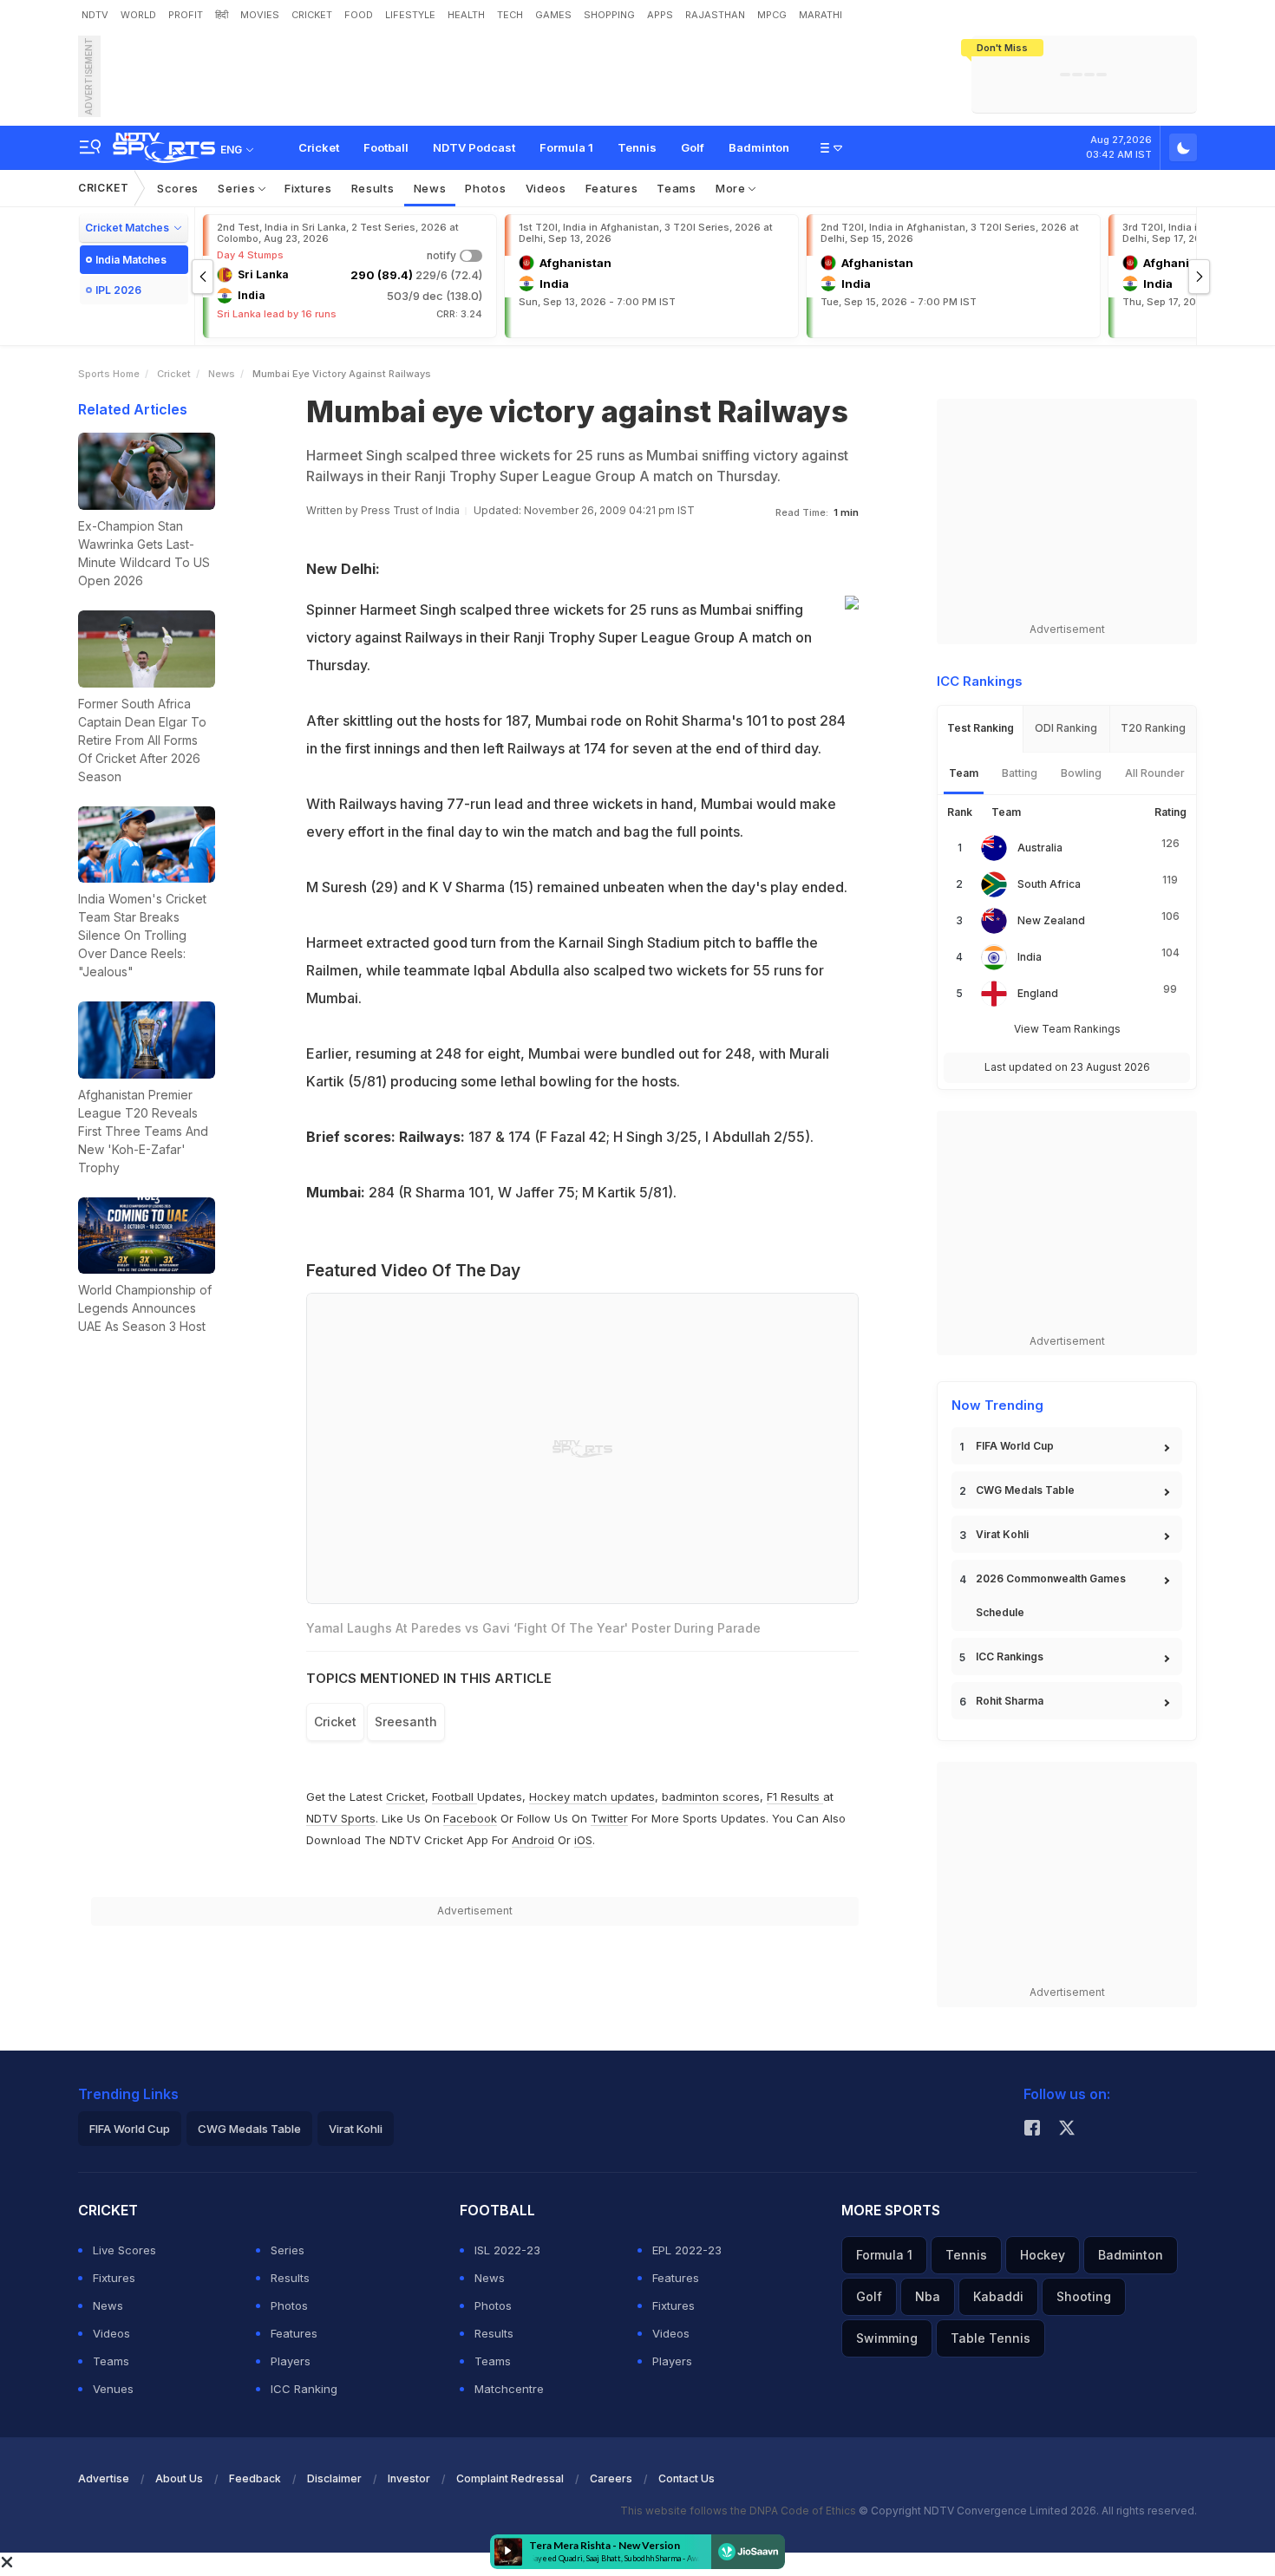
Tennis (637, 147)
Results (373, 188)
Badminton (759, 147)
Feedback (255, 2478)
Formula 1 (566, 147)
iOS (583, 1840)
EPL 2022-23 (687, 2250)
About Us (179, 2478)
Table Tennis (991, 2338)
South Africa (1049, 884)
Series (238, 188)
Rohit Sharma (1010, 1701)
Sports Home (109, 374)
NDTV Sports (341, 1818)
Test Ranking (981, 728)
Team (964, 773)
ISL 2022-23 (507, 2250)
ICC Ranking (304, 2389)
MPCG (772, 15)
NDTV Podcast (474, 147)
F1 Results (795, 1797)
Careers (611, 2478)
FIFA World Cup (1015, 1446)
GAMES (553, 15)
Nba (928, 2296)
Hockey (1043, 2255)
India (1030, 957)
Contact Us (687, 2478)
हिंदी (222, 15)
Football (386, 147)
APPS (660, 15)
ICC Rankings (1010, 1656)
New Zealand (1051, 920)
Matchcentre (509, 2389)
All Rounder (1155, 773)
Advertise (104, 2478)
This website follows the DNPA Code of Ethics (739, 2511)
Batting (1020, 773)
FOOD (359, 15)
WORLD (138, 15)
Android (533, 1840)
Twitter (609, 1818)
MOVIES (260, 15)
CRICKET (312, 15)
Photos (485, 188)
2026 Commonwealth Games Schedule (1051, 1595)
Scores (178, 188)
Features (612, 188)
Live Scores (124, 2250)
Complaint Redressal (510, 2478)
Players (291, 2361)
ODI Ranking (1066, 728)
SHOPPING (609, 15)
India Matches (131, 260)
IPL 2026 (118, 290)
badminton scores (711, 1797)
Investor (409, 2478)
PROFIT (186, 15)
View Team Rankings (1067, 1029)
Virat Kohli (1002, 1534)
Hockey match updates (592, 1797)
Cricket (319, 147)
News (430, 188)
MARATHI (821, 15)
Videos (546, 188)
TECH (510, 15)
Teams (677, 188)
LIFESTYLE (410, 15)
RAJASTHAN (715, 15)
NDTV (95, 15)
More (732, 188)
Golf (693, 147)
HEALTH (466, 15)
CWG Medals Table (1025, 1490)
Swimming (887, 2338)
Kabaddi (998, 2296)
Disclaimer (334, 2478)
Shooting (1084, 2296)
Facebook (470, 1818)
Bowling (1081, 773)
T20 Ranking (1153, 728)
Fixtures (308, 188)
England (1038, 993)
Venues (113, 2389)
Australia (1040, 848)
